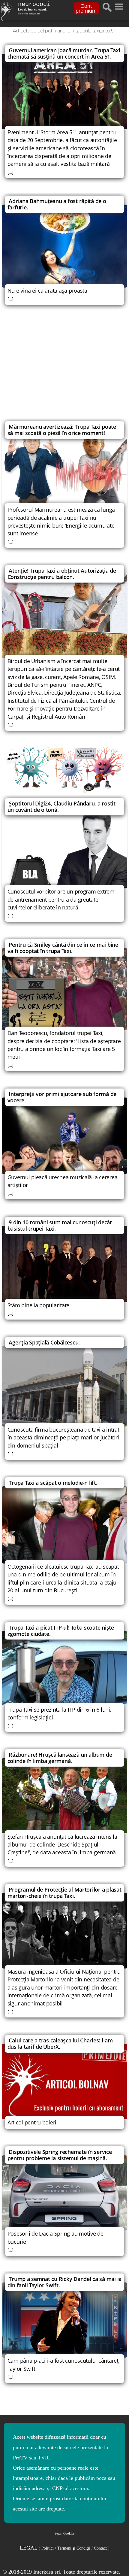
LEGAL (65, 2548)
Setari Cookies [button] (64, 2533)
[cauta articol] (107, 7)
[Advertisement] (64, 368)
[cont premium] (64, 770)
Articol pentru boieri (32, 2122)
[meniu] (119, 5)
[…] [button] (10, 172)
